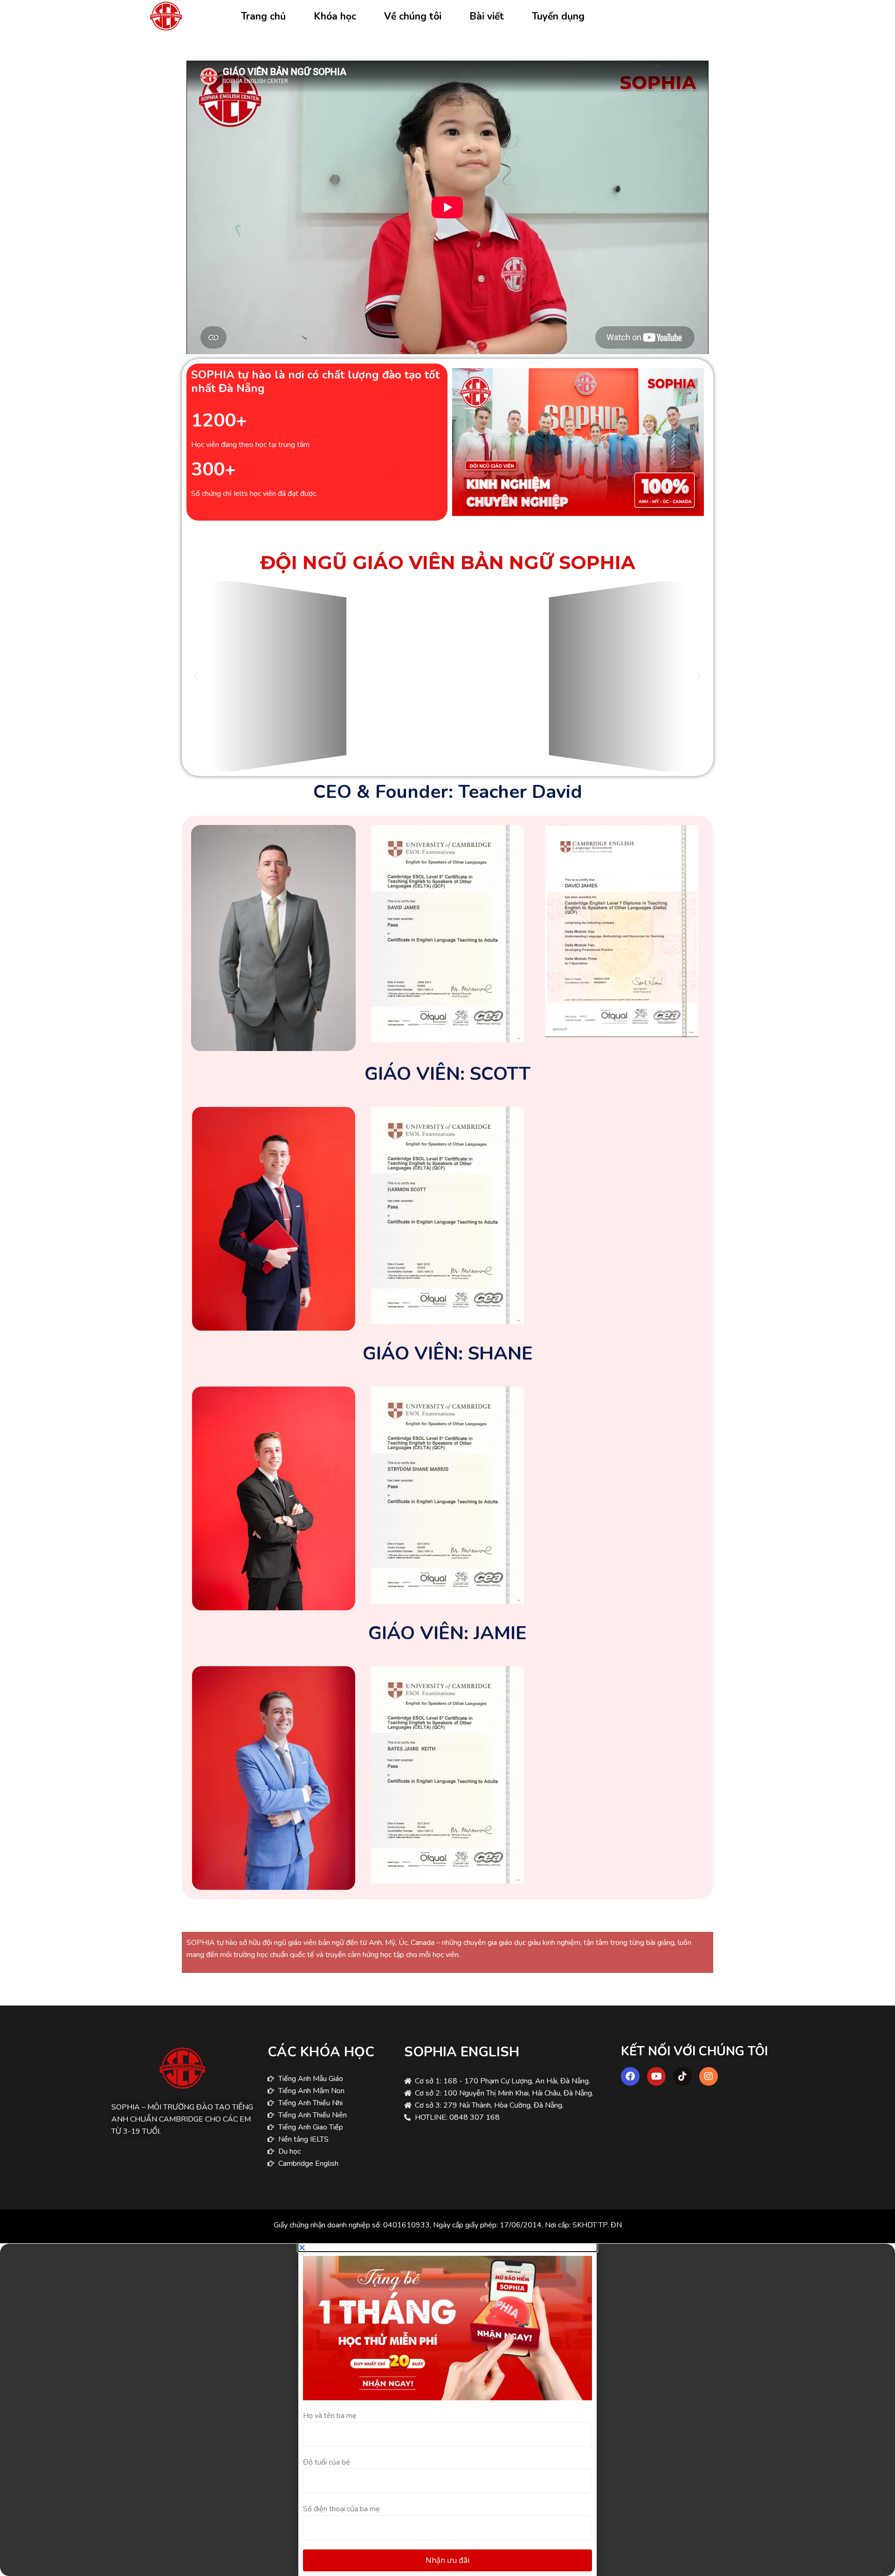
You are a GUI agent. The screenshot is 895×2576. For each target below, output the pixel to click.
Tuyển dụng (558, 16)
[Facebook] (630, 2076)
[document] (447, 2410)
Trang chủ (263, 16)
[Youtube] (656, 2076)
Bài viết (487, 16)
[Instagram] (709, 2076)
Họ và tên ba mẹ (330, 2416)
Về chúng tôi (413, 16)
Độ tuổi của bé (327, 2462)
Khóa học (335, 16)
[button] (196, 676)
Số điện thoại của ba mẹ (341, 2509)
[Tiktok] (682, 2076)
